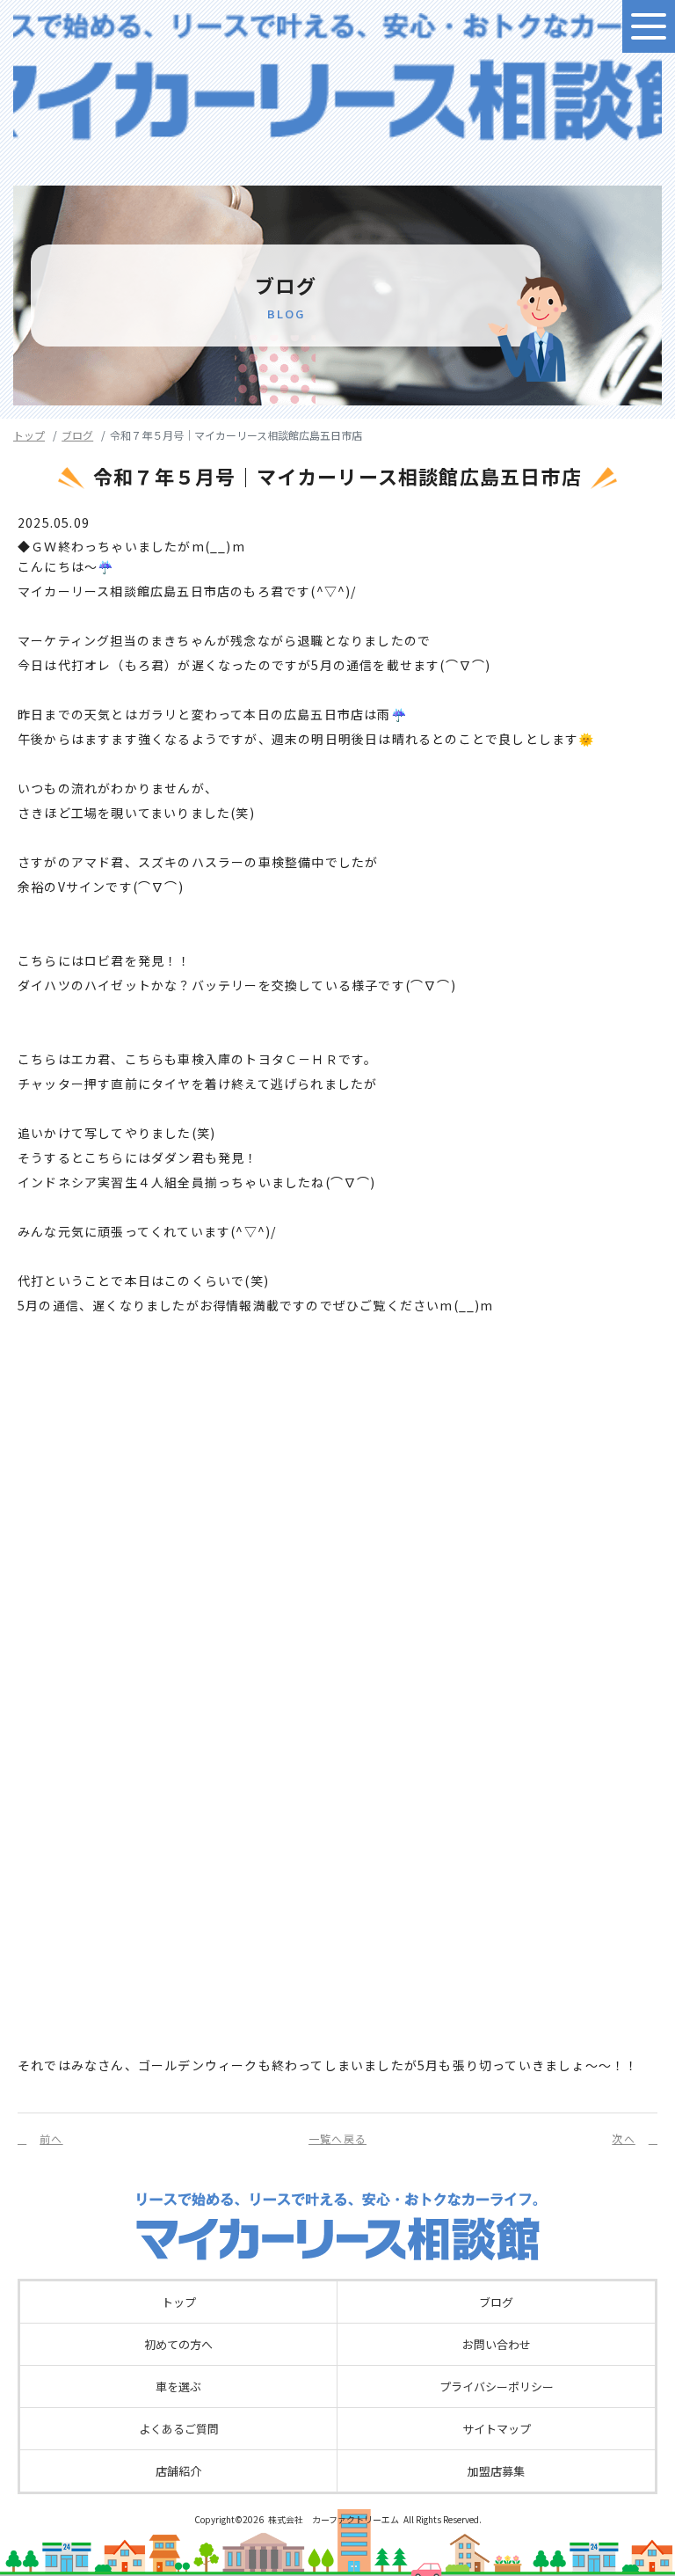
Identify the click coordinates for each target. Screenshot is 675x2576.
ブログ (77, 435)
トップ (29, 435)
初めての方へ (178, 2344)
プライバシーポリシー (497, 2386)
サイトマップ (497, 2429)
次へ (623, 2138)
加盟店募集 (496, 2471)
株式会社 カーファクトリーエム (334, 2519)
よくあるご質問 (179, 2429)
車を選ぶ (178, 2386)
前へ (51, 2138)
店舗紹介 (178, 2471)
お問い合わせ (497, 2344)
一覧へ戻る (337, 2138)
